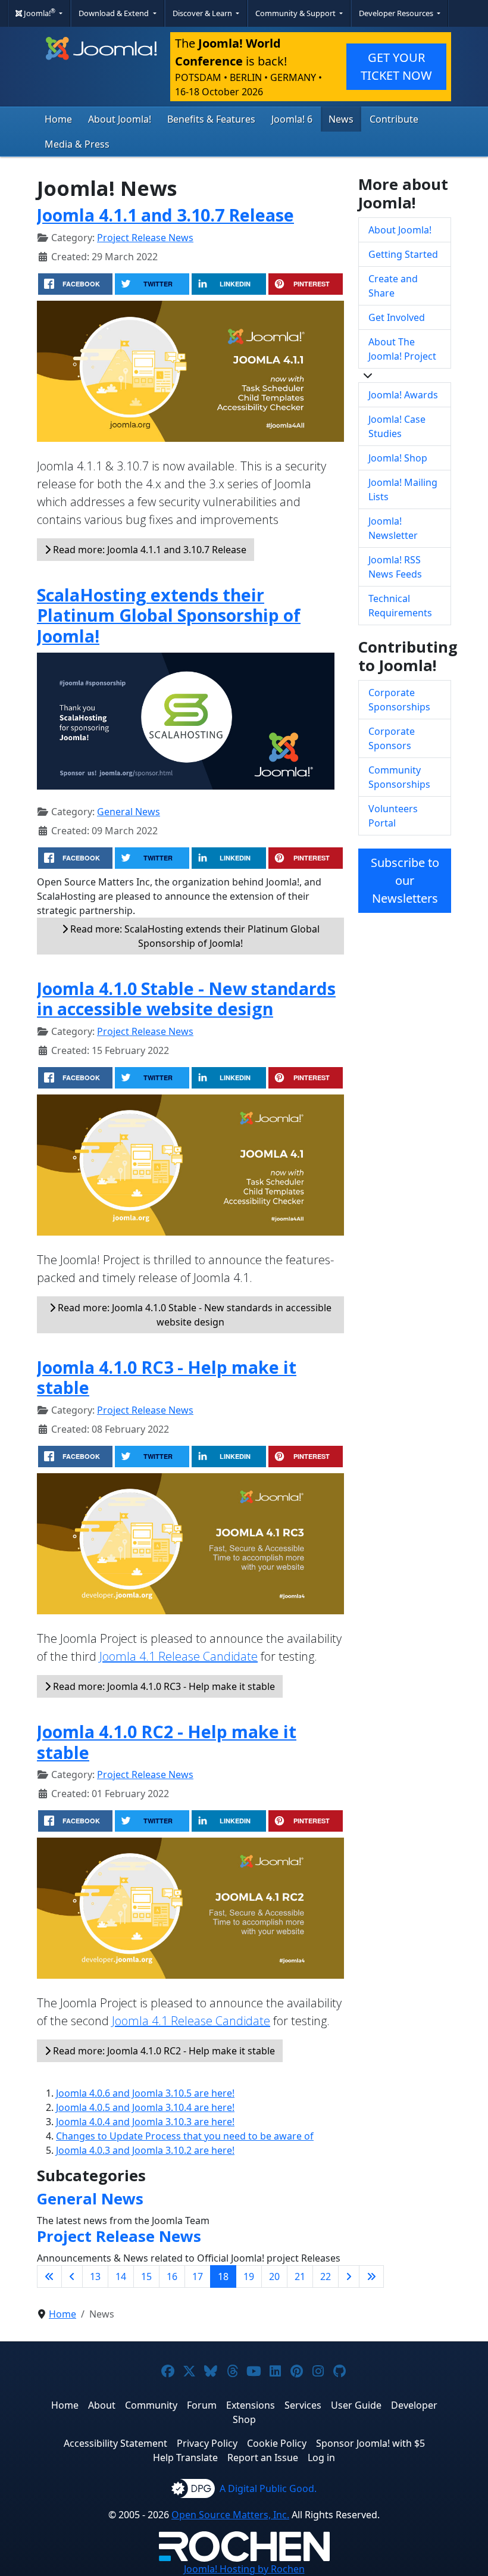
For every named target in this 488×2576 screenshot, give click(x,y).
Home (58, 119)
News (341, 119)
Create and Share (393, 286)
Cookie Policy (277, 2443)
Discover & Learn (203, 13)
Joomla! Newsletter (393, 528)
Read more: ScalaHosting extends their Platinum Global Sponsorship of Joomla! (194, 936)
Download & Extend (115, 13)
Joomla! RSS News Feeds (395, 567)
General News (129, 812)
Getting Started (403, 254)
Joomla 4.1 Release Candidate (179, 1656)
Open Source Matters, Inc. (230, 2515)
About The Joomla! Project (402, 349)
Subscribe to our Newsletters (405, 880)
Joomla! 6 (292, 119)
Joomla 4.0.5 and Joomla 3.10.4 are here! (145, 2107)
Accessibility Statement (115, 2443)
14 (121, 2276)
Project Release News (145, 238)
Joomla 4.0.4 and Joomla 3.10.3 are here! (145, 2122)
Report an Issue (263, 2458)
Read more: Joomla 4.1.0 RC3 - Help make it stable (163, 1686)
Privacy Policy (207, 2443)
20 (274, 2276)
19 (249, 2276)
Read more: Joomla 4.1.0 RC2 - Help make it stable (163, 2051)
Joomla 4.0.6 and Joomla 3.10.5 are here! (145, 2093)
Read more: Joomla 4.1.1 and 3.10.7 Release (148, 550)
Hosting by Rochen (244, 2569)
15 (146, 2276)
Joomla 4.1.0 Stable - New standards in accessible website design (186, 998)
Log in (321, 2458)
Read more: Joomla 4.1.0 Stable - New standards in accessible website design (193, 1315)
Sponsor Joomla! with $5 (370, 2443)
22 (326, 2276)
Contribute (394, 119)
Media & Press (77, 144)
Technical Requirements (400, 606)
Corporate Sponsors (392, 738)
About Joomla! (120, 119)
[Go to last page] (371, 2276)
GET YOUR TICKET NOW (396, 66)
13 (95, 2276)
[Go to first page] (49, 2276)
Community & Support (296, 13)
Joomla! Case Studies (397, 426)
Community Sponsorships (399, 777)
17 (198, 2276)
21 (300, 2276)
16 (172, 2276)
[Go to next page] (349, 2276)
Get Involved (397, 317)
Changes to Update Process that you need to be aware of (185, 2136)
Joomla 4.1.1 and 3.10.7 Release (165, 215)
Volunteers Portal (393, 816)
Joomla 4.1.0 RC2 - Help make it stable (167, 1741)
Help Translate (185, 2458)
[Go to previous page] (72, 2276)
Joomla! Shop (398, 458)
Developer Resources (397, 13)
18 (223, 2276)
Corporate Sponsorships (399, 700)
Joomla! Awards (403, 395)
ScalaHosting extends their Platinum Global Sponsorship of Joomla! (169, 615)
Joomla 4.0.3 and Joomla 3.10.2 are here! (145, 2150)
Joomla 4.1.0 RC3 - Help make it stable (167, 1377)
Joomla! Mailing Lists (403, 489)
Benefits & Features (211, 119)
